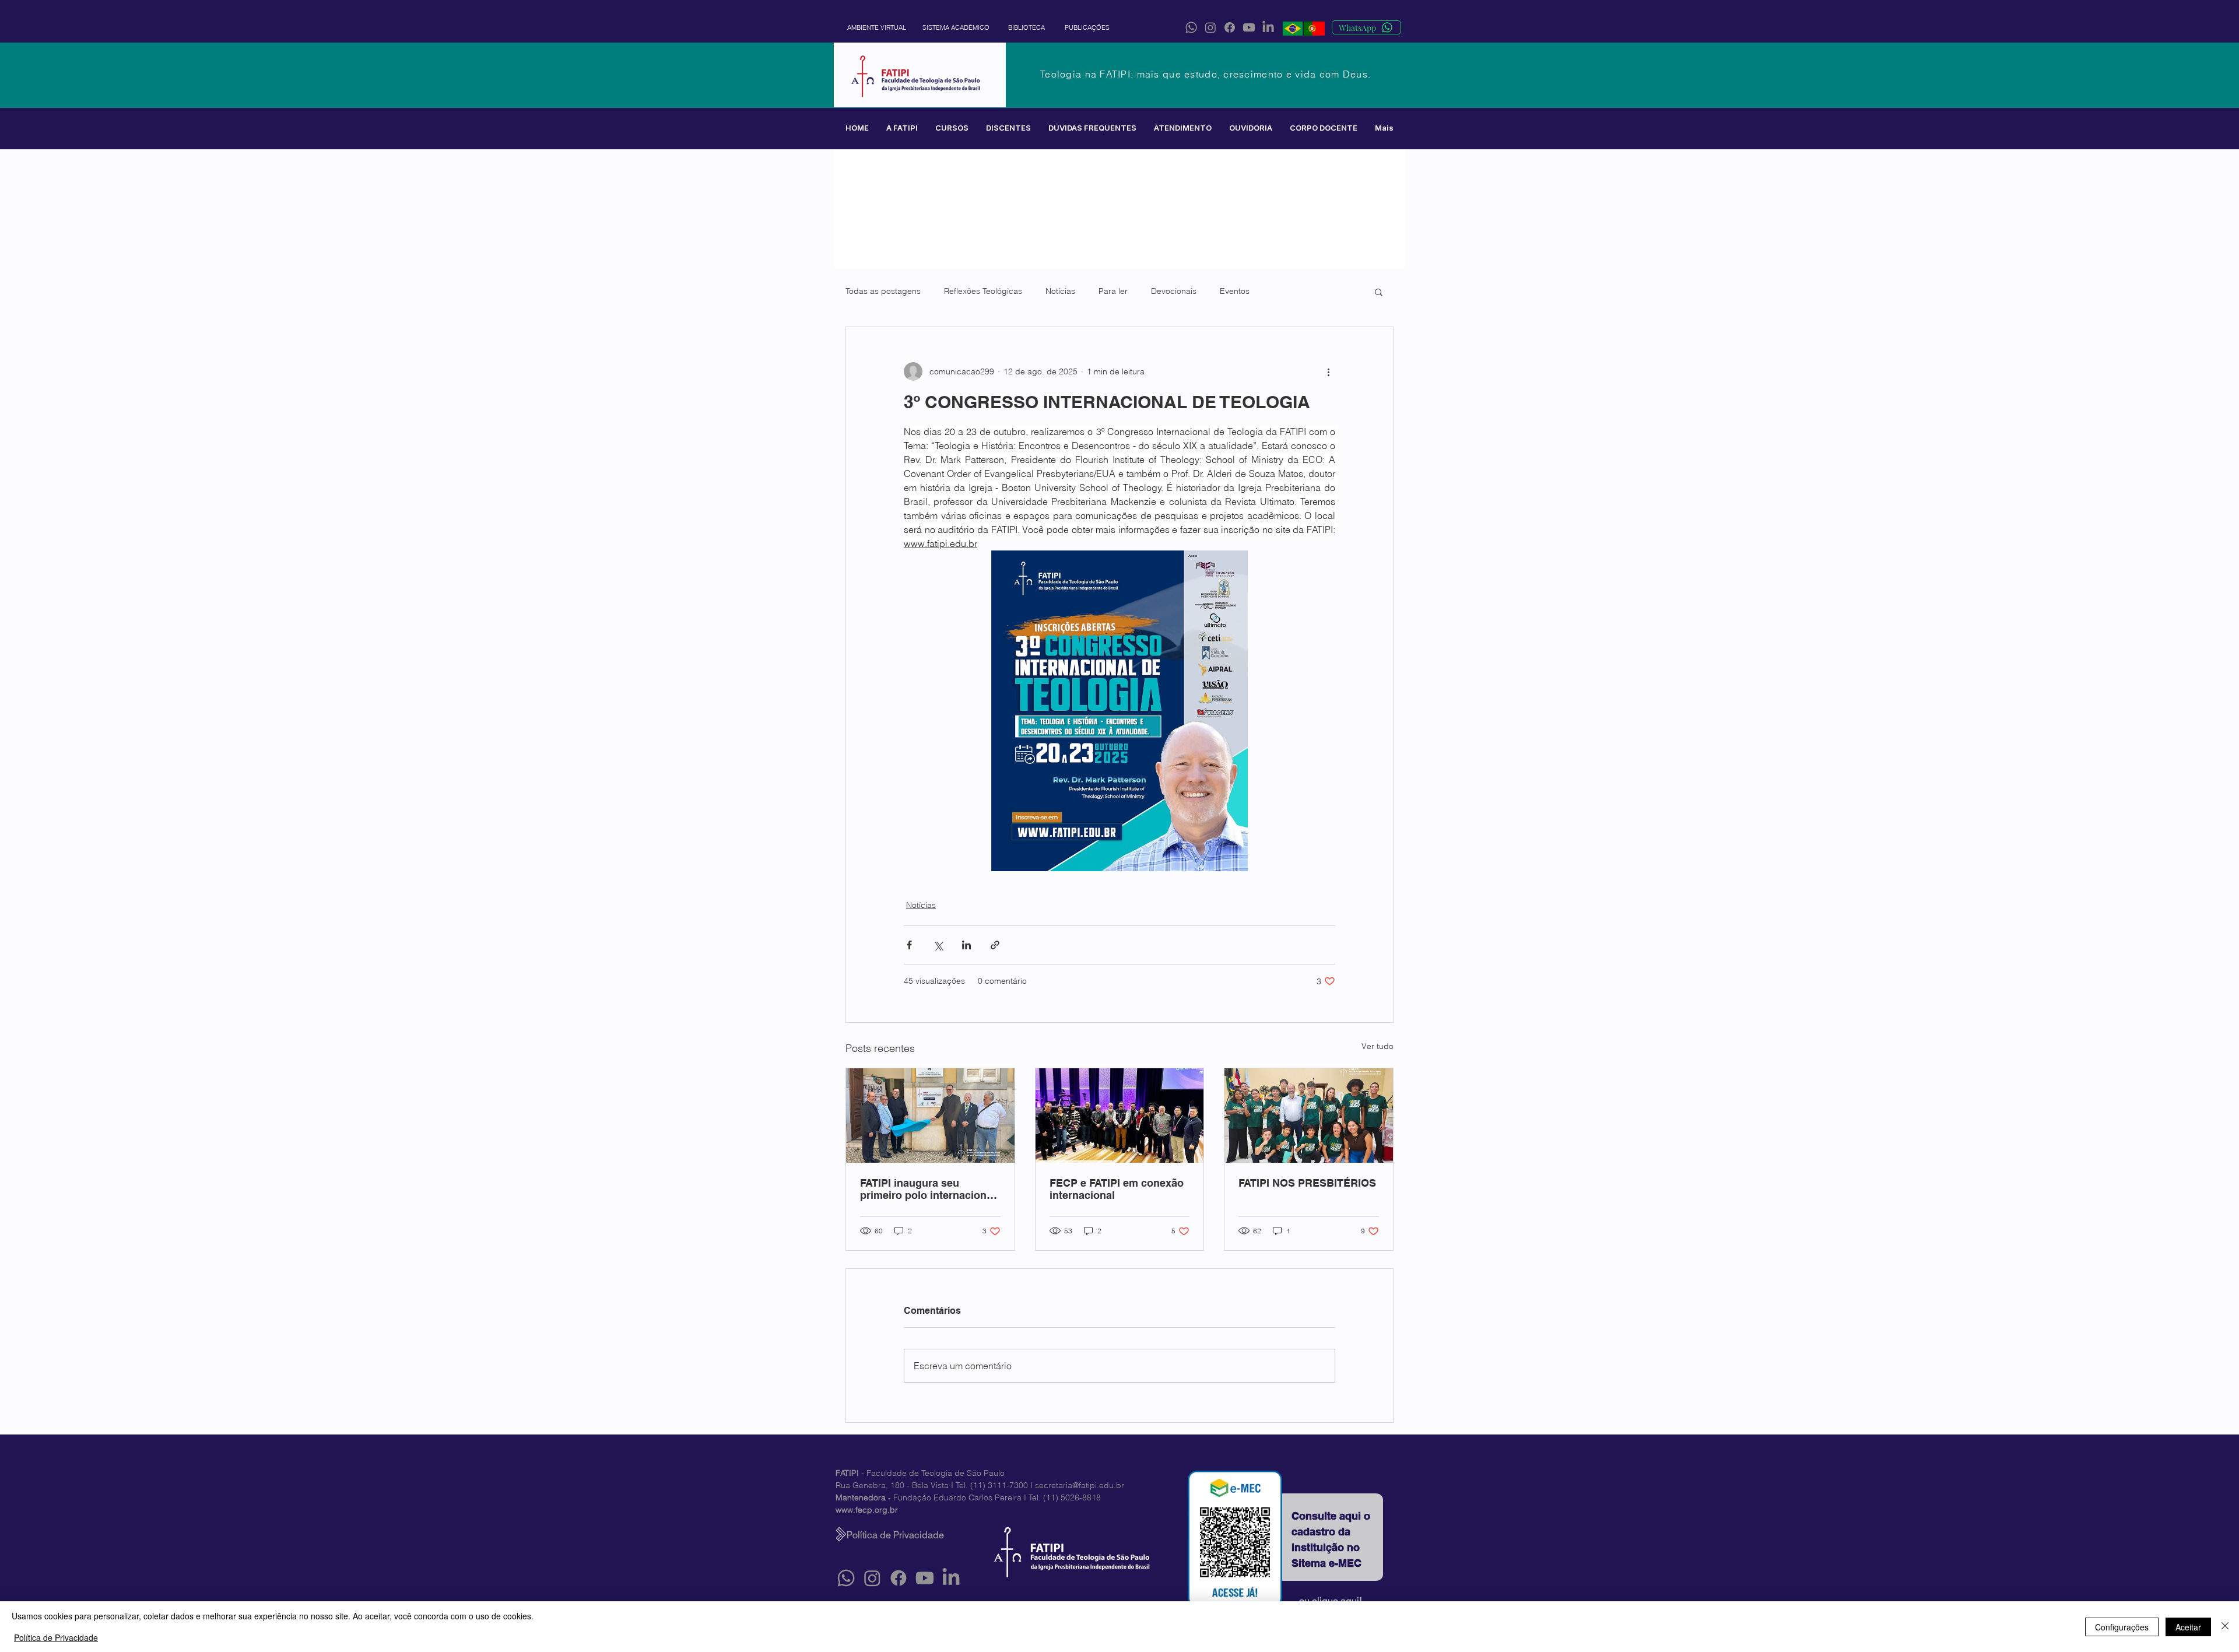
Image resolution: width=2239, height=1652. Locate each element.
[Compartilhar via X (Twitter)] (938, 945)
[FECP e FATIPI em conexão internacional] (1120, 1116)
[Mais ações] (1328, 371)
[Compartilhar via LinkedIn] (966, 945)
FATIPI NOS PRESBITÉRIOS (1307, 1183)
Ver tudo (1378, 1046)
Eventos (1235, 291)
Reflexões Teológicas (983, 291)
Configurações (2122, 1627)
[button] (902, 128)
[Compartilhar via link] (995, 945)
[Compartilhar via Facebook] (909, 945)
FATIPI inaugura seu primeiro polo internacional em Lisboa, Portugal (928, 1189)
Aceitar (2188, 1627)
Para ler (1113, 291)
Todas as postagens (883, 291)
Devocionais (1174, 291)
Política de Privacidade (56, 1637)
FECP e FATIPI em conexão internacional (1117, 1189)
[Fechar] (2225, 1627)
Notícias (1060, 291)
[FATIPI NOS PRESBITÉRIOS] (1309, 1116)
